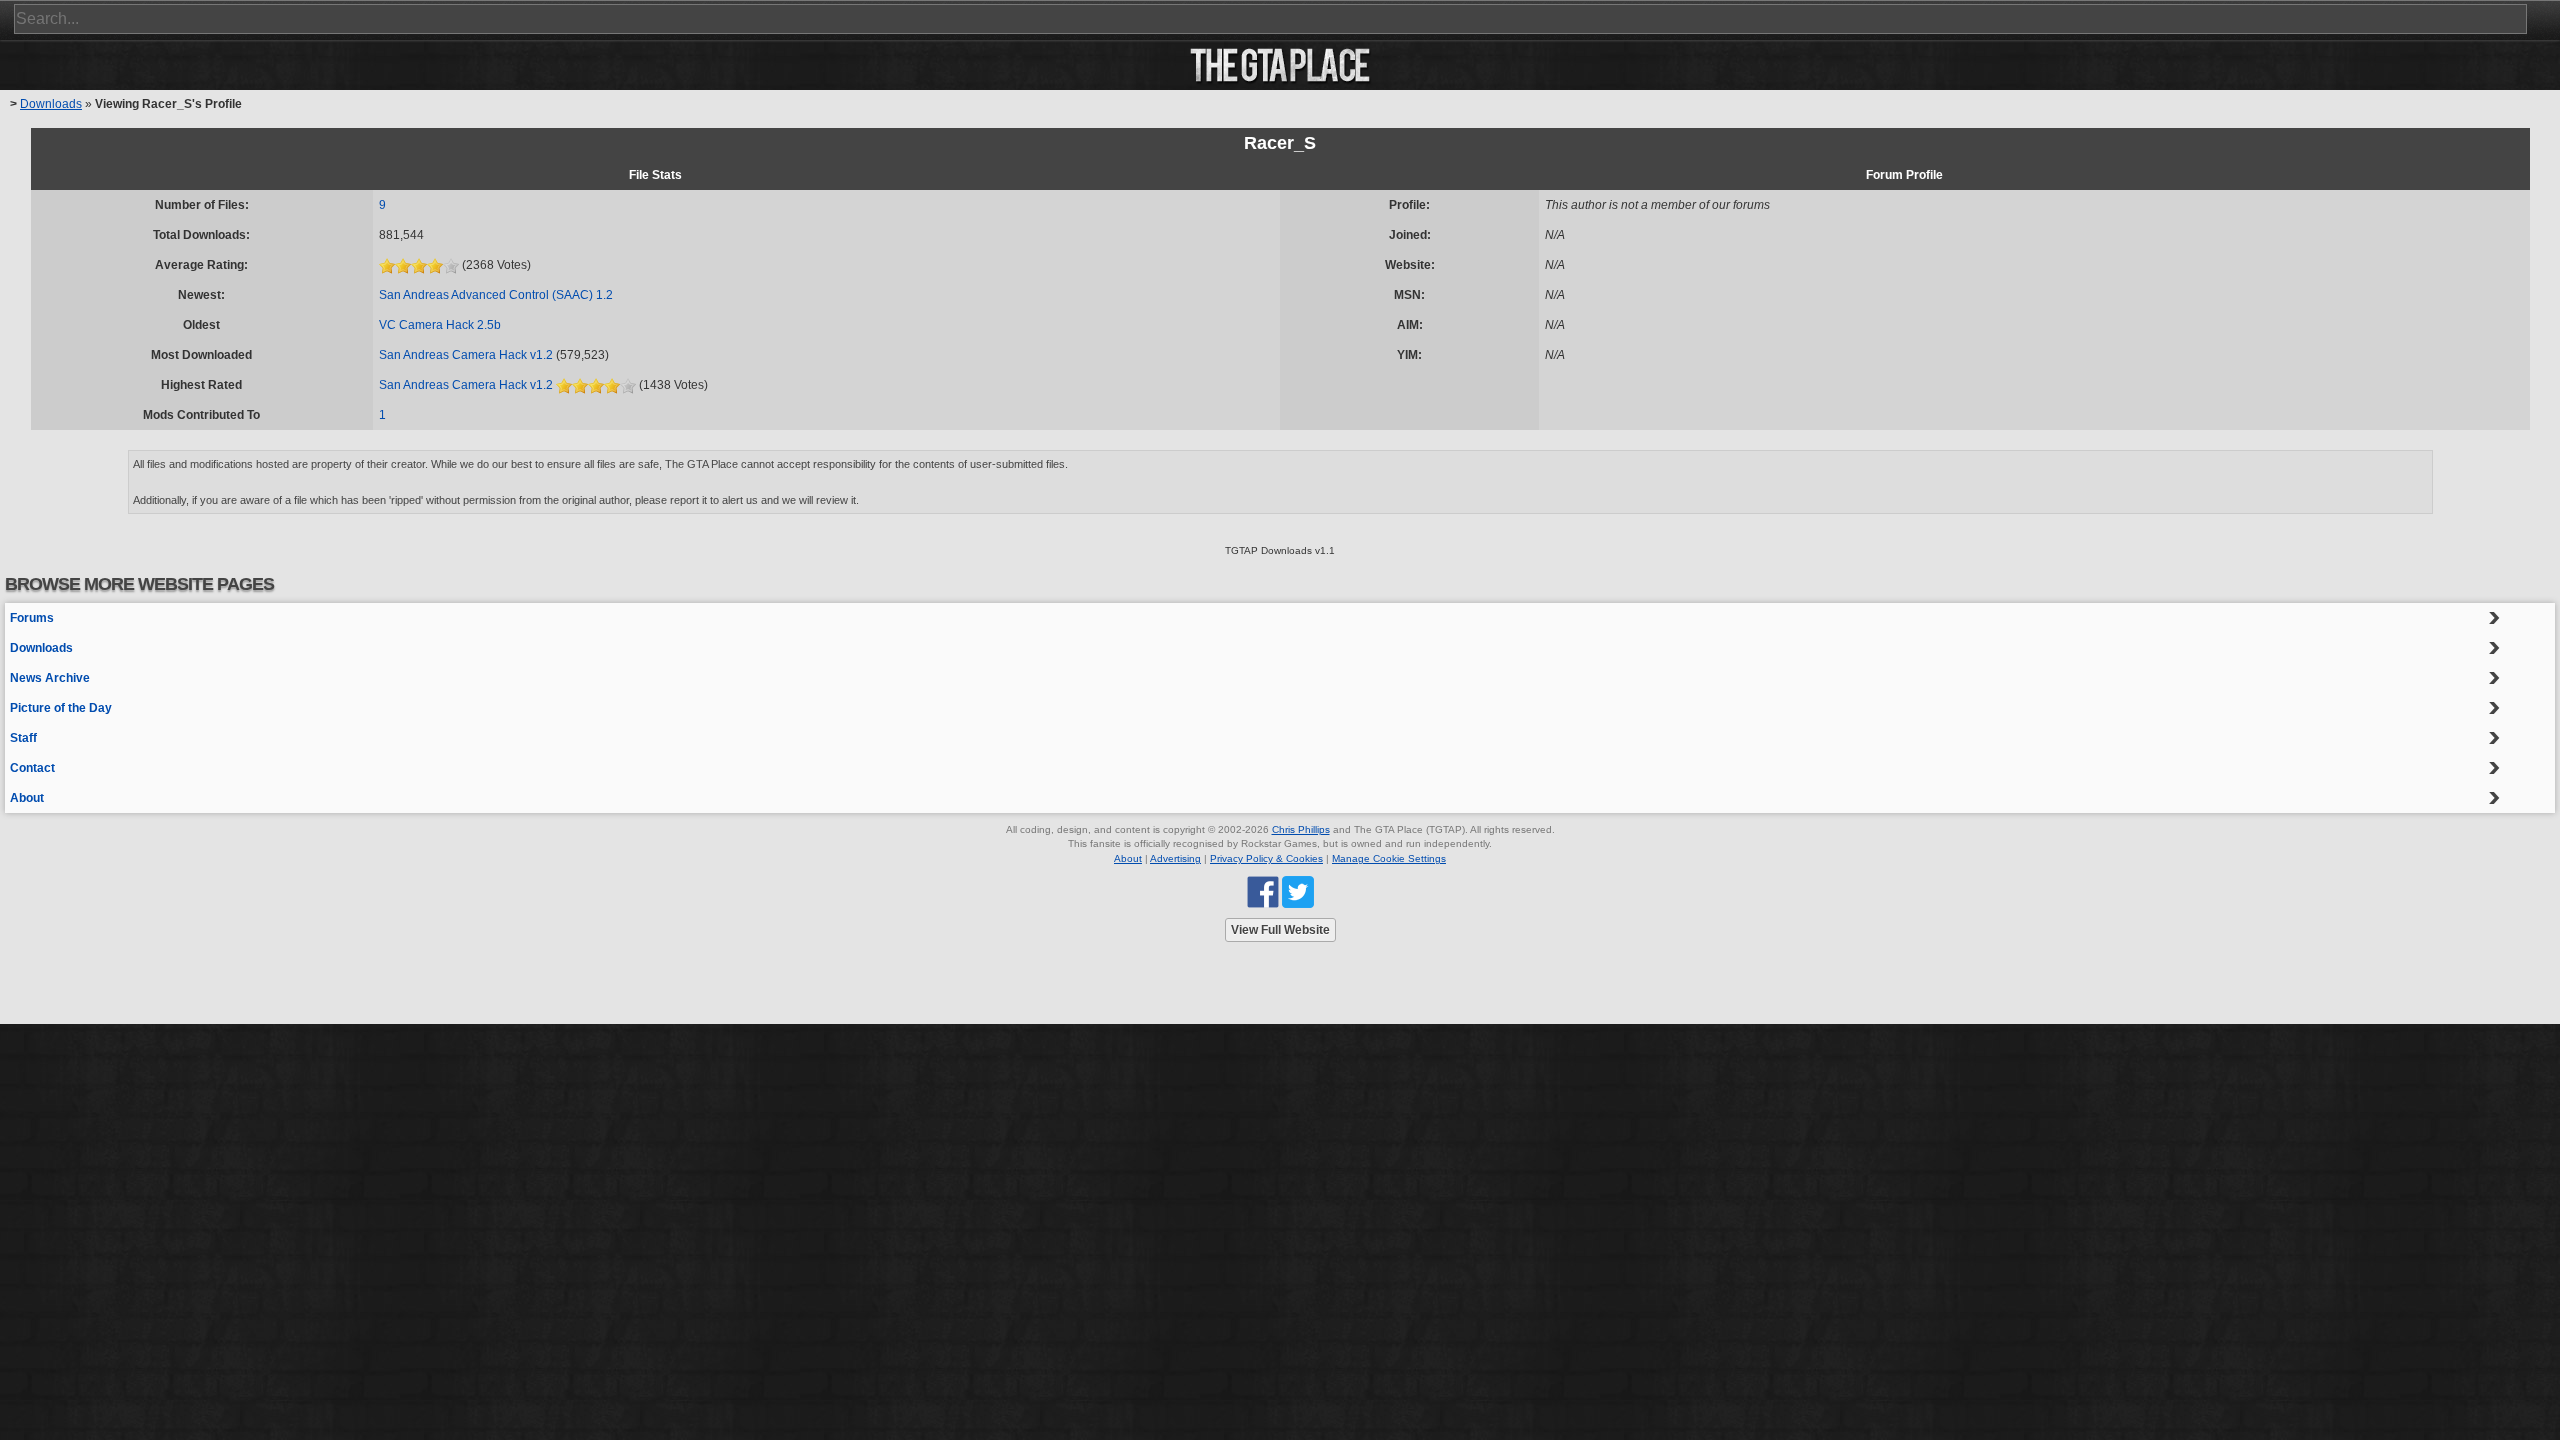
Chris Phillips (1301, 829)
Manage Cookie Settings (1389, 858)
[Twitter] (1298, 891)
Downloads (51, 104)
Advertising (1175, 858)
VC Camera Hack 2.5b (440, 325)
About (27, 798)
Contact (32, 768)
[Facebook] (1263, 891)
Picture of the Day (61, 708)
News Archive (50, 678)
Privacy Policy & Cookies (1266, 858)
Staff (23, 738)
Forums (32, 618)
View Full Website (1280, 930)
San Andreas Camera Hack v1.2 (466, 355)
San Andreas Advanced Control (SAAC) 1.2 (496, 295)
